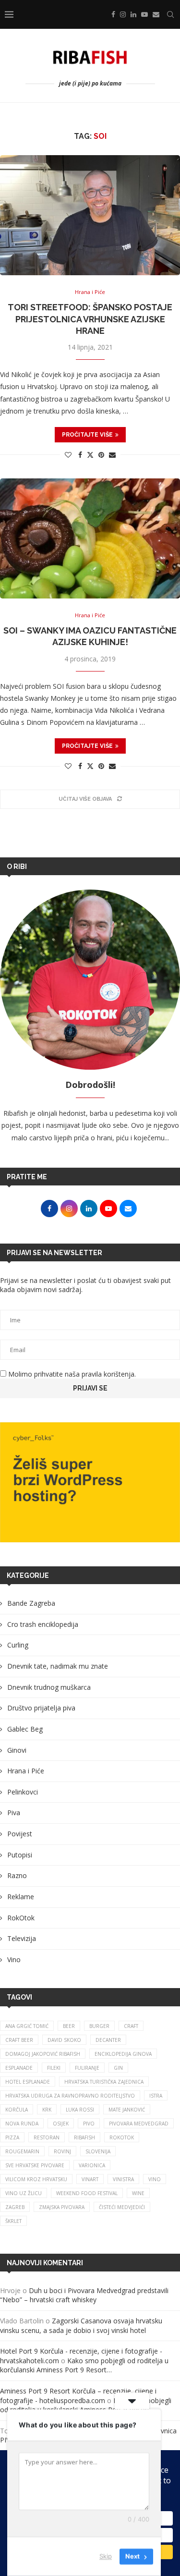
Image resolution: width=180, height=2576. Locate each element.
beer (69, 2026)
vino (155, 2179)
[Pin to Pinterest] (101, 455)
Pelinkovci (23, 1792)
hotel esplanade (28, 2082)
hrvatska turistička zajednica (104, 2082)
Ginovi (17, 1750)
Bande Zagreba (31, 1603)
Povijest (20, 1834)
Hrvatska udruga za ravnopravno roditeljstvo (70, 2096)
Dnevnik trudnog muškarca (49, 1687)
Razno (17, 1875)
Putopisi (20, 1855)
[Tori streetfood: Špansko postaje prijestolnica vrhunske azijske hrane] (90, 215)
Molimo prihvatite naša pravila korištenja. (71, 1374)
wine (138, 2193)
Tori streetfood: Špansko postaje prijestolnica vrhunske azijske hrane (90, 319)
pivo (89, 2124)
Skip (106, 2556)
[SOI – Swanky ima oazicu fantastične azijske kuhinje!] (90, 538)
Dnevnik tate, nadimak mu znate (58, 1666)
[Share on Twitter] (90, 455)
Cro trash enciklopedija (43, 1624)
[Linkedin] (133, 14)
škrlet (13, 2221)
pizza (12, 2137)
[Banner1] (90, 1482)
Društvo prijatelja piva (41, 1708)
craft (131, 2026)
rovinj (62, 2151)
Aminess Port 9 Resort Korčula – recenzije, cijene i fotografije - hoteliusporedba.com (78, 2396)
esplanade (19, 2068)
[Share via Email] (112, 455)
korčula (17, 2110)
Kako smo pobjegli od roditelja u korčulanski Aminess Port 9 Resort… (84, 2365)
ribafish (84, 2137)
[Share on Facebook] (80, 455)
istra (156, 2096)
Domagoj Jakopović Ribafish (43, 2054)
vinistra (123, 2179)
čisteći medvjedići (122, 2207)
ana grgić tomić (27, 2026)
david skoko (64, 2040)
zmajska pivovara (62, 2207)
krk (47, 2110)
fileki (54, 2068)
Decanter (108, 2040)
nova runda (22, 2124)
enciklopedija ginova (123, 2054)
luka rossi (80, 2110)
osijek (61, 2124)
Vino (14, 1959)
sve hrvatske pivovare (35, 2165)
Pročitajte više (87, 435)
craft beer (19, 2040)
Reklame (21, 1897)
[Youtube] (144, 14)
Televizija (22, 1938)
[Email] (156, 14)
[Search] (170, 14)
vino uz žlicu (24, 2193)
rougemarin (22, 2151)
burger (99, 2026)
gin (118, 2068)
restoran (47, 2137)
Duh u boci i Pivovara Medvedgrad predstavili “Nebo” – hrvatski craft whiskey (84, 2295)
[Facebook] (113, 14)
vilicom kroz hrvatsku (36, 2179)
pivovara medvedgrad (139, 2124)
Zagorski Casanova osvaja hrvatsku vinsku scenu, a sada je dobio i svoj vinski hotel (81, 2326)
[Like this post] (68, 455)
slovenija (98, 2151)
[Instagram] (123, 14)
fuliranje (87, 2068)
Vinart (90, 2179)
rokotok (122, 2137)
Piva (14, 1813)
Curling (18, 1645)
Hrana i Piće (26, 1771)
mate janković (127, 2110)
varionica (92, 2165)
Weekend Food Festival (87, 2193)
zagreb (15, 2207)
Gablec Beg (25, 1729)
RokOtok (21, 1918)
